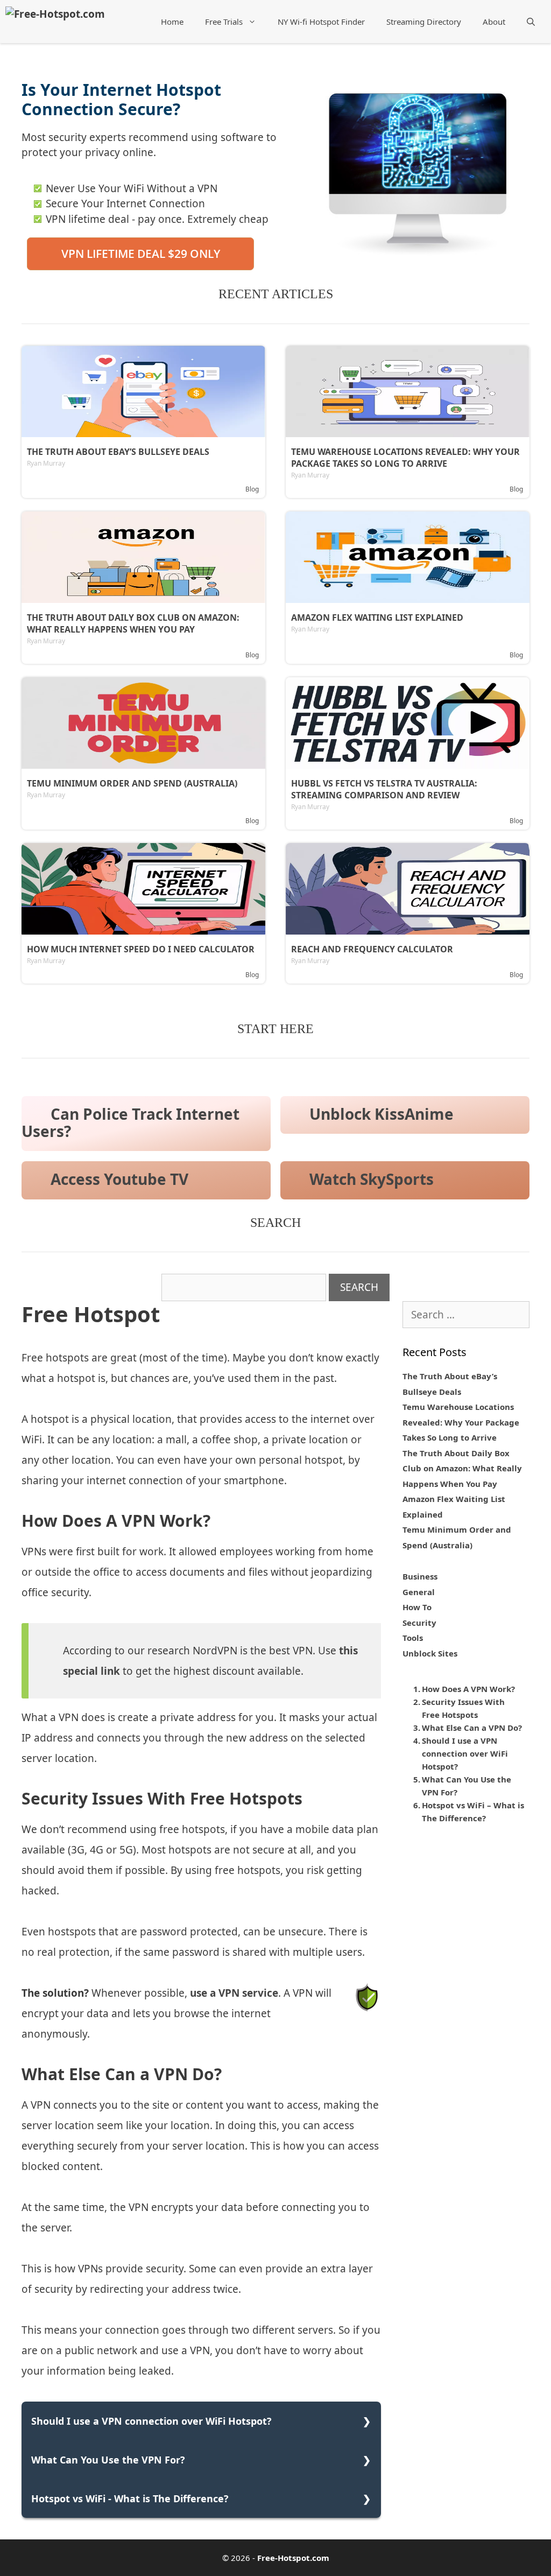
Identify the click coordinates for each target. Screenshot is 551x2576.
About (494, 22)
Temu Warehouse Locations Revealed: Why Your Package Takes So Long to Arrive (405, 458)
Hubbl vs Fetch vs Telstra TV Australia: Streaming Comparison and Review (384, 789)
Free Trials (224, 22)
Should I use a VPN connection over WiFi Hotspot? (151, 2421)
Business (420, 1576)
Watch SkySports (372, 1179)
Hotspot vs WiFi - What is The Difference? (130, 2498)
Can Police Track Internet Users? (130, 1123)
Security (419, 1623)
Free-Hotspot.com (293, 2558)
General (419, 1592)
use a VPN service (234, 1993)
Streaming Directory (424, 22)
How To (417, 1607)
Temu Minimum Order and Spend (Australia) (132, 783)
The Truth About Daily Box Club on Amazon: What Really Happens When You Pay (133, 623)
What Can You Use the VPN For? (108, 2460)
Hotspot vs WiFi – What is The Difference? (473, 1812)
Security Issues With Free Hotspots (463, 1708)
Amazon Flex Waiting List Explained (377, 617)
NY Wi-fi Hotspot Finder (321, 22)
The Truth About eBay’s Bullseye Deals (118, 452)
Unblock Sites (430, 1653)
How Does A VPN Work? (468, 1689)
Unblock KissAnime (382, 1114)
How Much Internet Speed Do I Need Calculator (141, 949)
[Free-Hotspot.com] (55, 13)
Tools (413, 1638)
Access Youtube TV (119, 1179)
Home (172, 22)
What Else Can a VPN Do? (472, 1728)
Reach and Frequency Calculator (372, 949)
